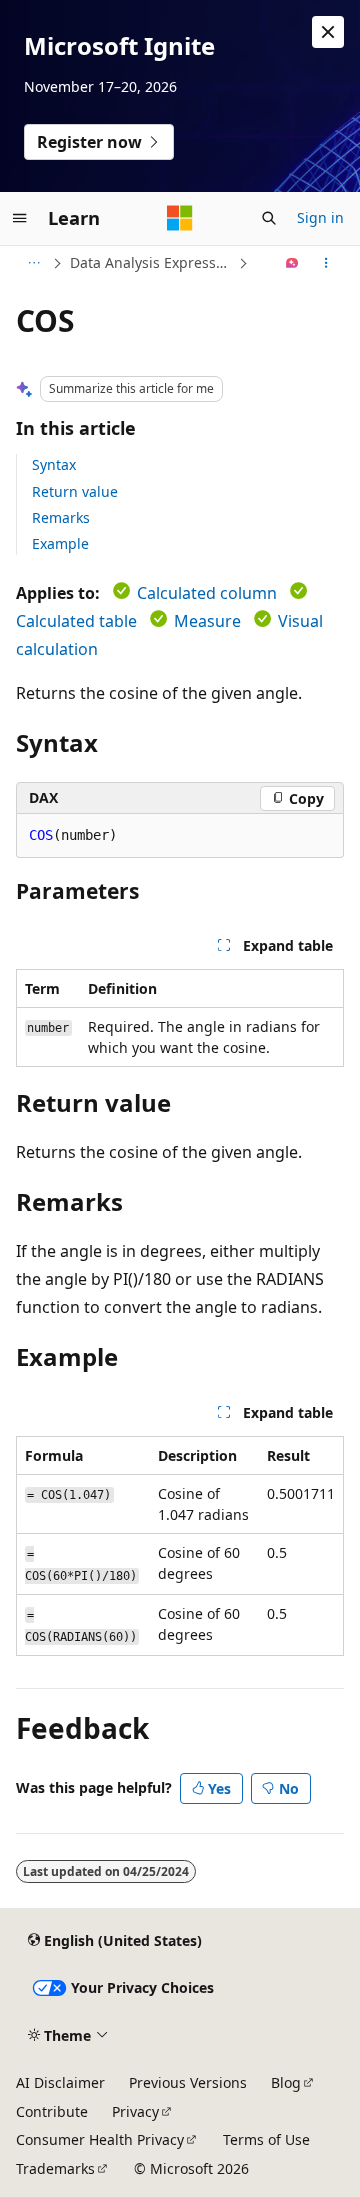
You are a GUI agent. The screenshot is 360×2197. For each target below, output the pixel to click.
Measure (207, 621)
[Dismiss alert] (328, 32)
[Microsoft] (180, 218)
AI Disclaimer (60, 2082)
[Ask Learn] (292, 263)
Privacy (135, 2111)
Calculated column (207, 593)
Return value (75, 491)
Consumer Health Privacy (100, 2139)
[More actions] (326, 263)
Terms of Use (266, 2139)
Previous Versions (188, 2082)
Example (60, 543)
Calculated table (76, 621)
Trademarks (55, 2168)
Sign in (320, 217)
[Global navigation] (20, 218)
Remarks (61, 517)
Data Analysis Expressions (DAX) (152, 262)
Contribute (52, 2111)
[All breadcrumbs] (33, 263)
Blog (286, 2082)
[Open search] (269, 218)
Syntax (54, 464)
